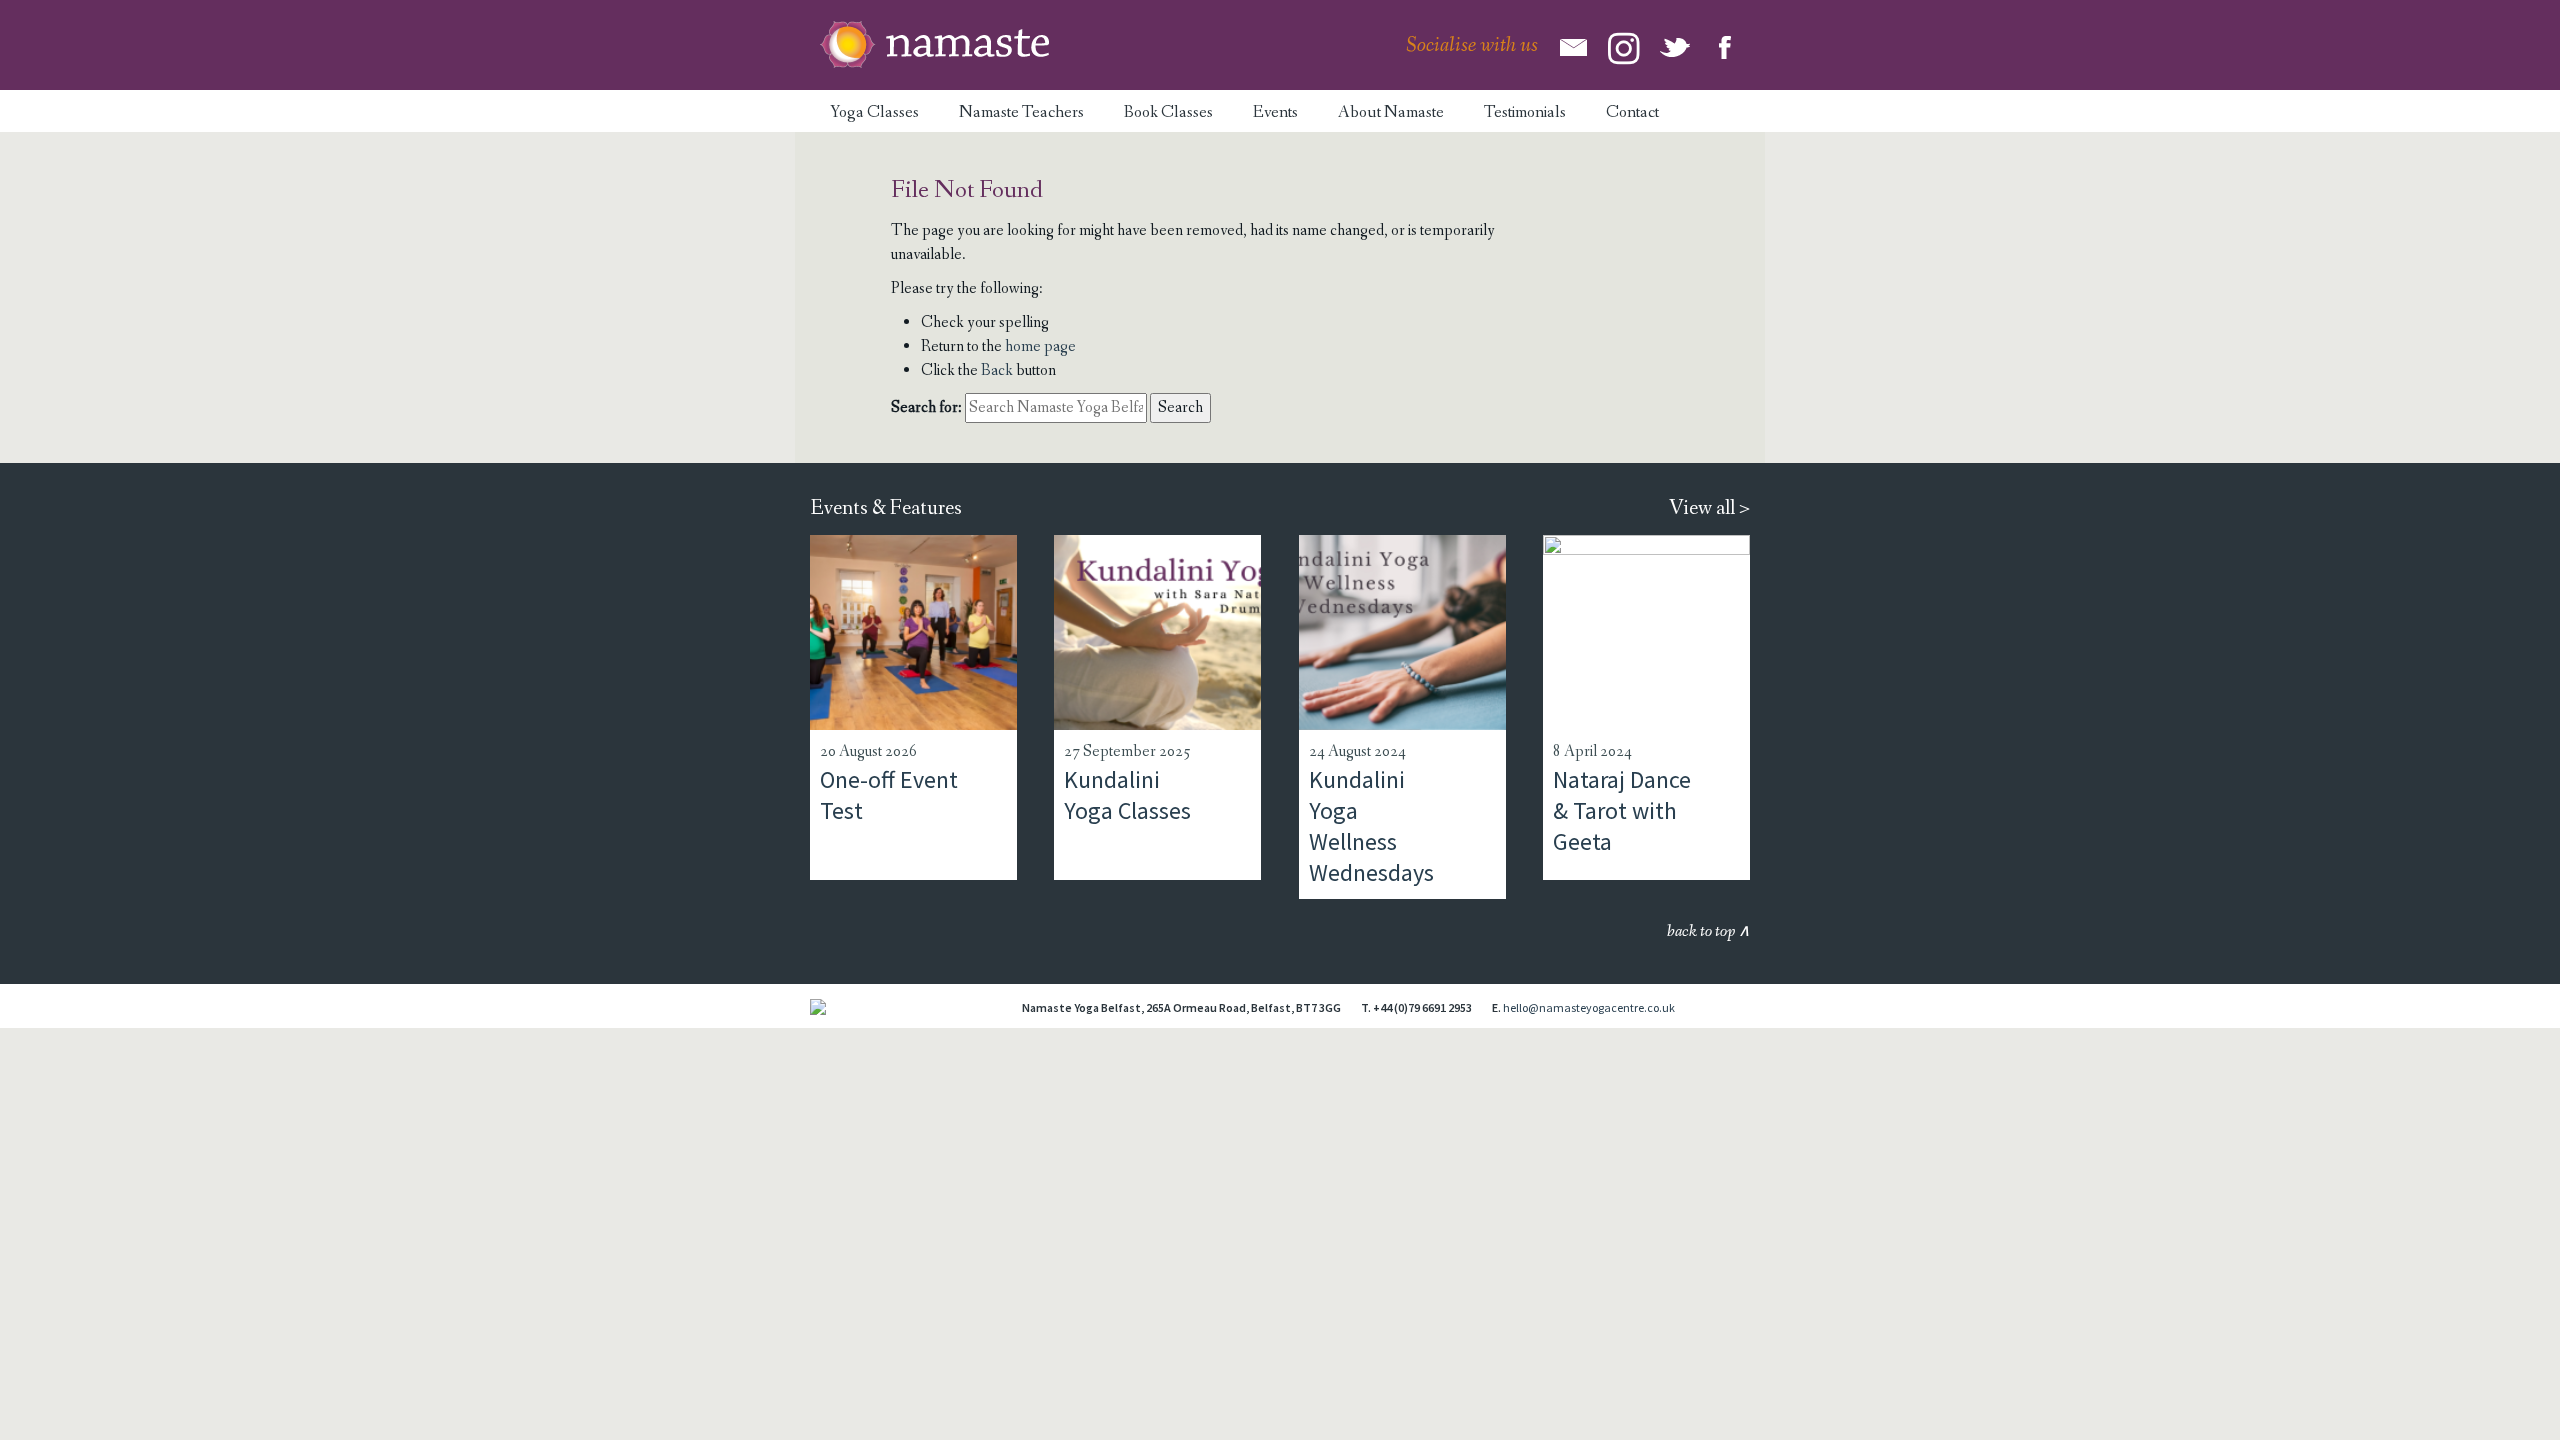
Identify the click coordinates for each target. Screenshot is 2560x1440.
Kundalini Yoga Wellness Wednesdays (1371, 826)
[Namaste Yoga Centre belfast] (935, 45)
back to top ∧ (1708, 931)
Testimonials (1525, 112)
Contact (1632, 112)
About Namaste (1391, 112)
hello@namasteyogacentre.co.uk (1589, 1007)
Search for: (926, 407)
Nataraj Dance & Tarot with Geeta (1622, 810)
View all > (1709, 508)
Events (1275, 112)
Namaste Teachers (1021, 112)
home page (1040, 346)
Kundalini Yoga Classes (1127, 795)
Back (997, 370)
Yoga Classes (874, 112)
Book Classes (1168, 112)
